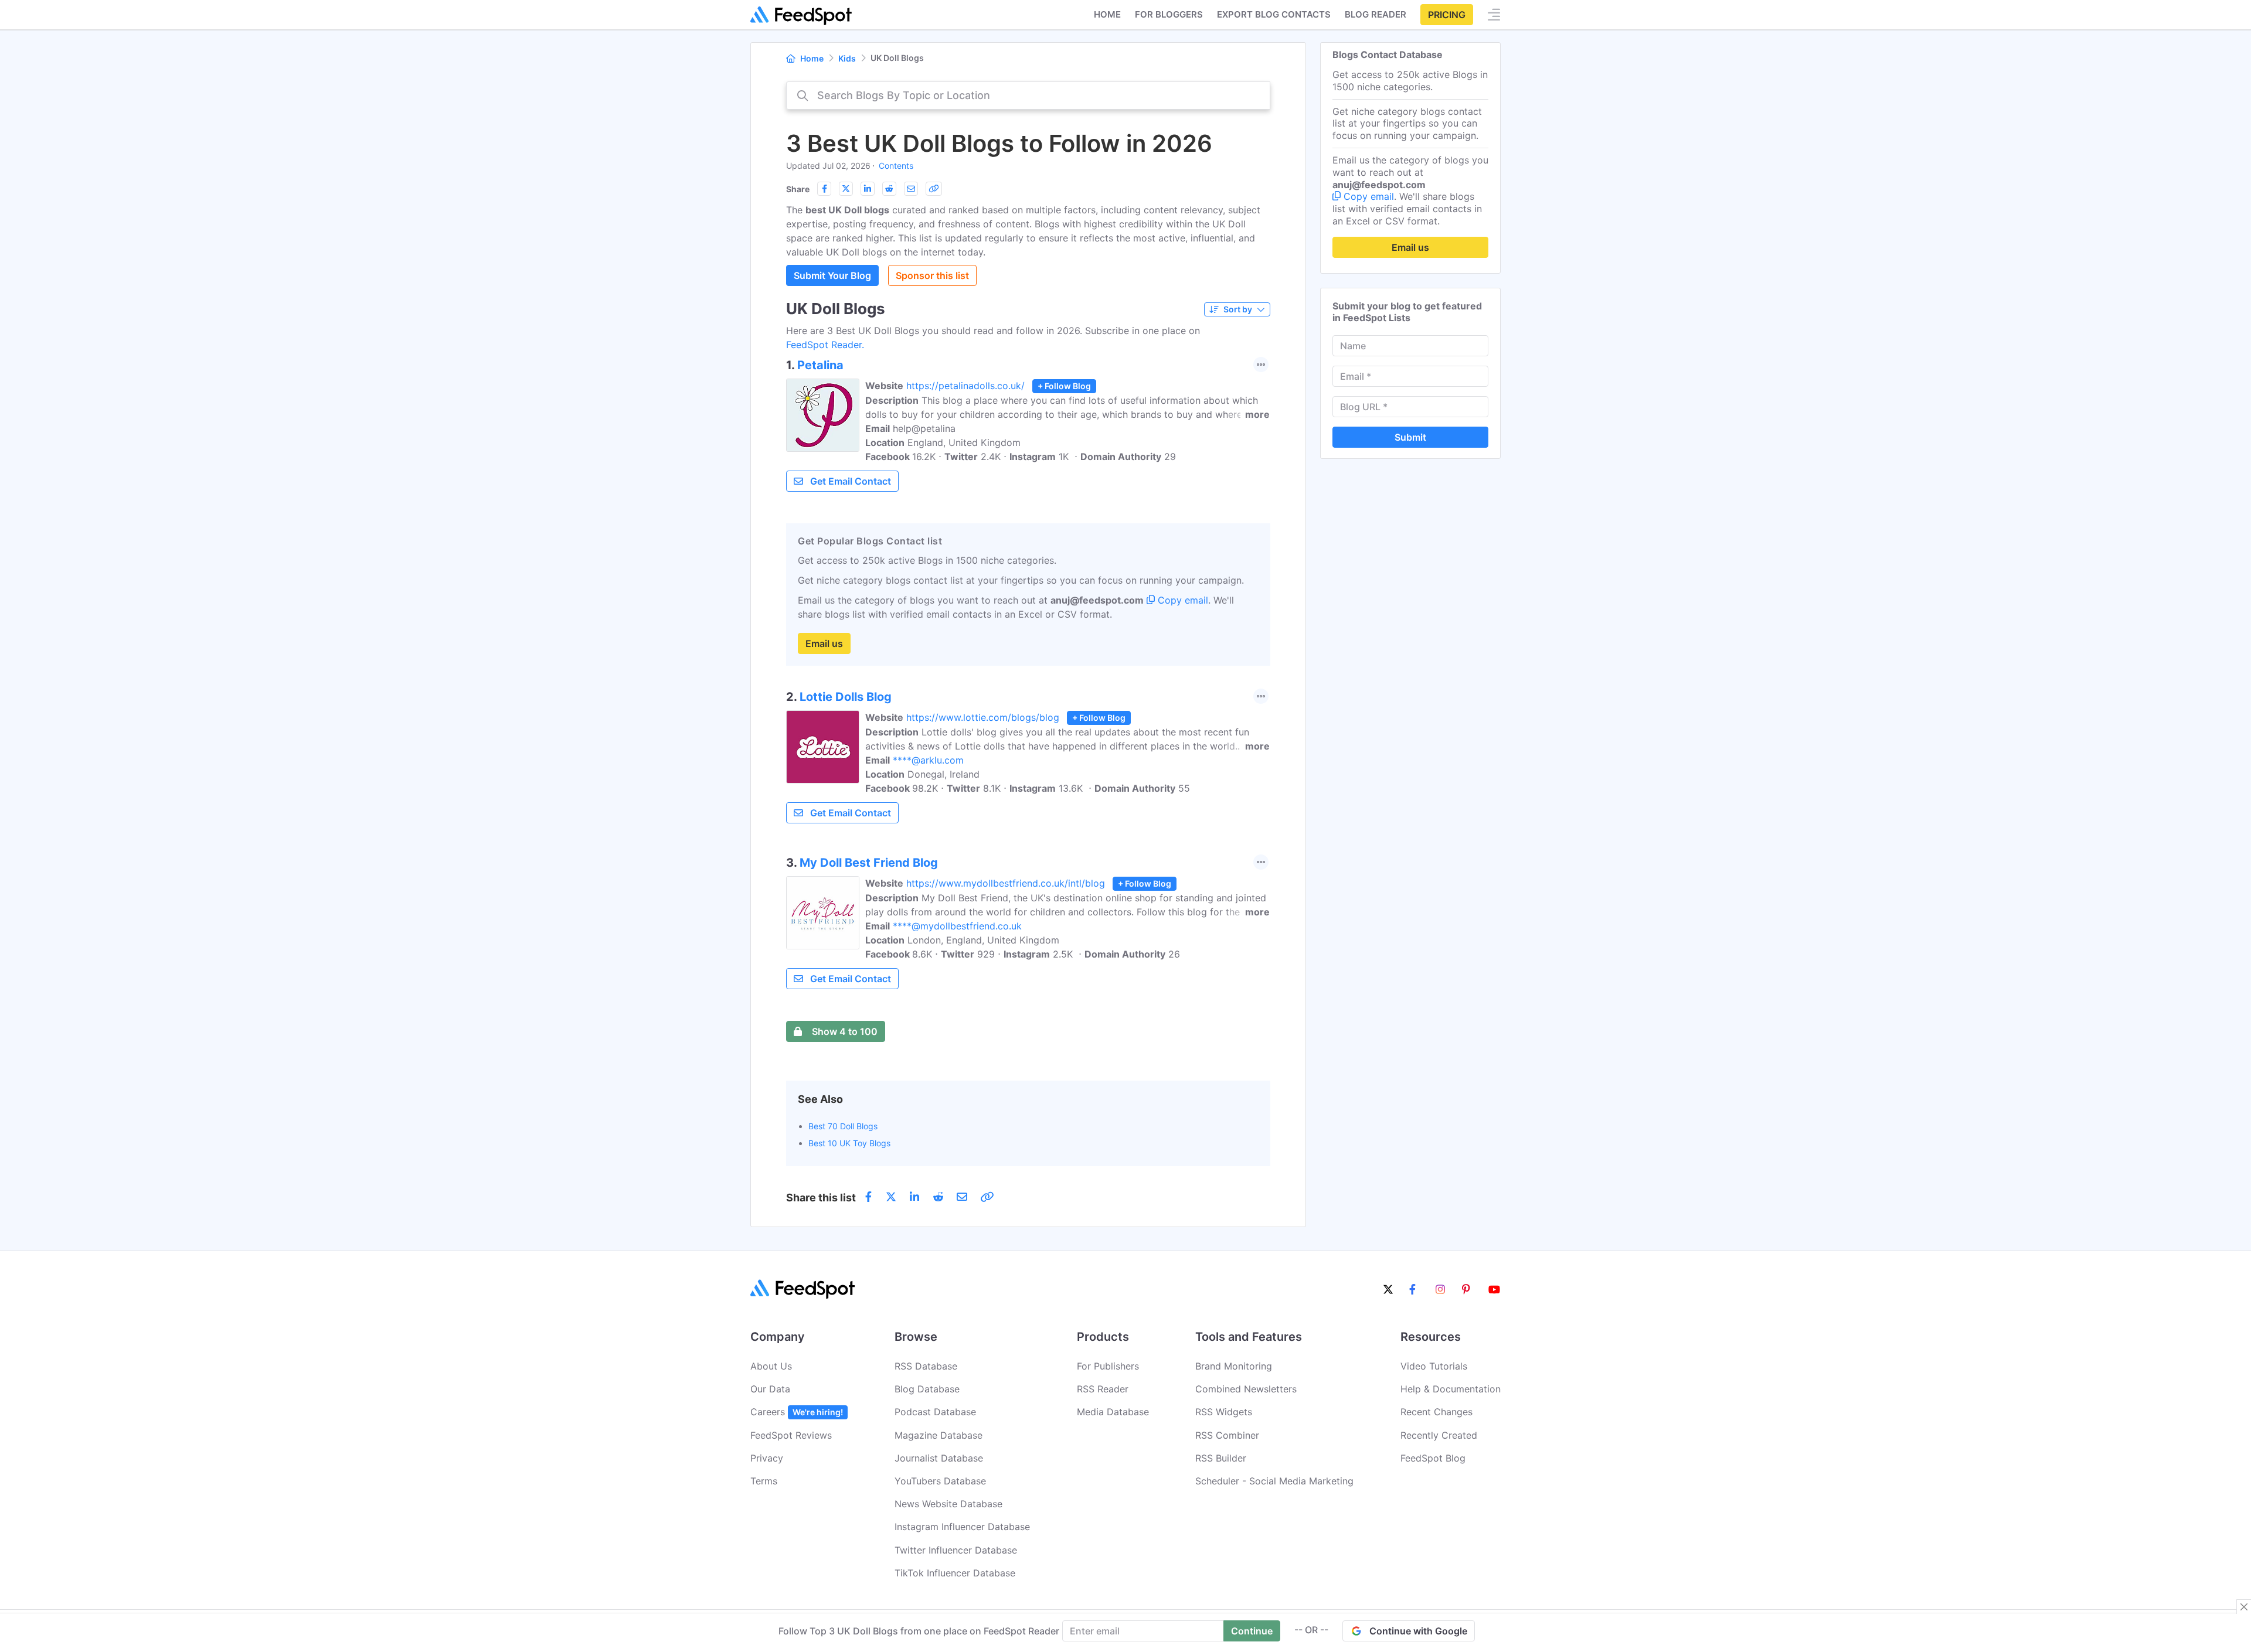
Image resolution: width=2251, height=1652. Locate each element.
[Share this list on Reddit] (889, 189)
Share (798, 189)
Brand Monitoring (1234, 1366)
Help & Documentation (1451, 1389)
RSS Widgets (1224, 1412)
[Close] (2244, 1607)
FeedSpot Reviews (791, 1435)
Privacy (767, 1458)
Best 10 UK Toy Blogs (849, 1143)
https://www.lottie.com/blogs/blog (983, 717)
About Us (771, 1366)
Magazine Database (939, 1435)
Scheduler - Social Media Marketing (1274, 1481)
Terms (764, 1481)
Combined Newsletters (1246, 1389)
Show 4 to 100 (845, 1031)
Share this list (821, 1198)
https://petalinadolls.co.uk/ (965, 386)
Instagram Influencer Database (962, 1527)
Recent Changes (1436, 1412)
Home (1107, 14)
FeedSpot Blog (1433, 1458)
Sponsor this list (932, 275)
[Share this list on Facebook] (824, 189)
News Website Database (948, 1504)
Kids (847, 58)
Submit (1410, 437)
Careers (797, 1412)
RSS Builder (1221, 1458)
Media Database (1113, 1412)
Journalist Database (939, 1458)
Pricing (1447, 15)
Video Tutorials (1434, 1366)
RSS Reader (1103, 1389)
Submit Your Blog (832, 275)
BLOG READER (1376, 14)
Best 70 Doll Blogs (843, 1126)
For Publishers (1108, 1366)
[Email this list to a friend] (911, 189)
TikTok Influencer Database (955, 1573)
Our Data (770, 1389)
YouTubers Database (940, 1481)
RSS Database (926, 1366)
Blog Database (927, 1389)
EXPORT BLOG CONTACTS (1274, 14)
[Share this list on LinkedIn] (868, 189)
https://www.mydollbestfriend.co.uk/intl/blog (1006, 883)
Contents (896, 166)
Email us (824, 643)
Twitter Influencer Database (956, 1550)
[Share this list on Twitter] (846, 189)
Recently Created (1439, 1435)
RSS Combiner (1227, 1435)
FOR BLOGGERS (1169, 14)
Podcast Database (935, 1412)
